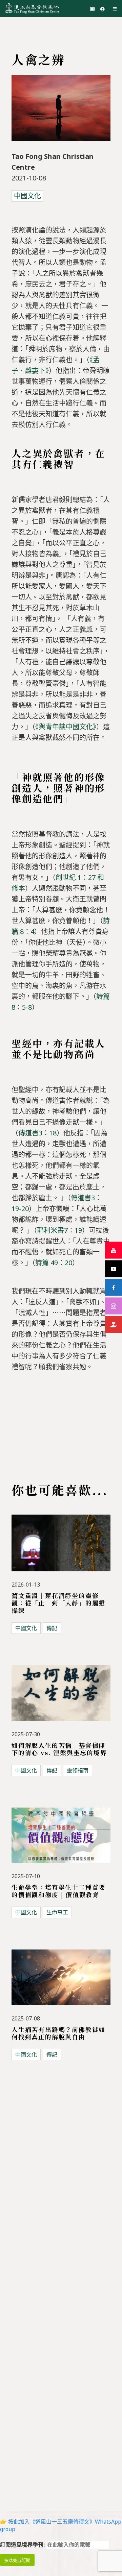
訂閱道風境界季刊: (23, 2545)
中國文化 (27, 196)
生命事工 (57, 1912)
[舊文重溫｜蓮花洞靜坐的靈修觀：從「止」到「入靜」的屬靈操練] (61, 1547)
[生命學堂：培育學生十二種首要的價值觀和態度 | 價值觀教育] (61, 1839)
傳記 (52, 1628)
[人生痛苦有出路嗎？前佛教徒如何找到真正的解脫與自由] (61, 1982)
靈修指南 (78, 1770)
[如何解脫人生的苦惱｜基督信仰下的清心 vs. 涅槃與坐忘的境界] (61, 1697)
